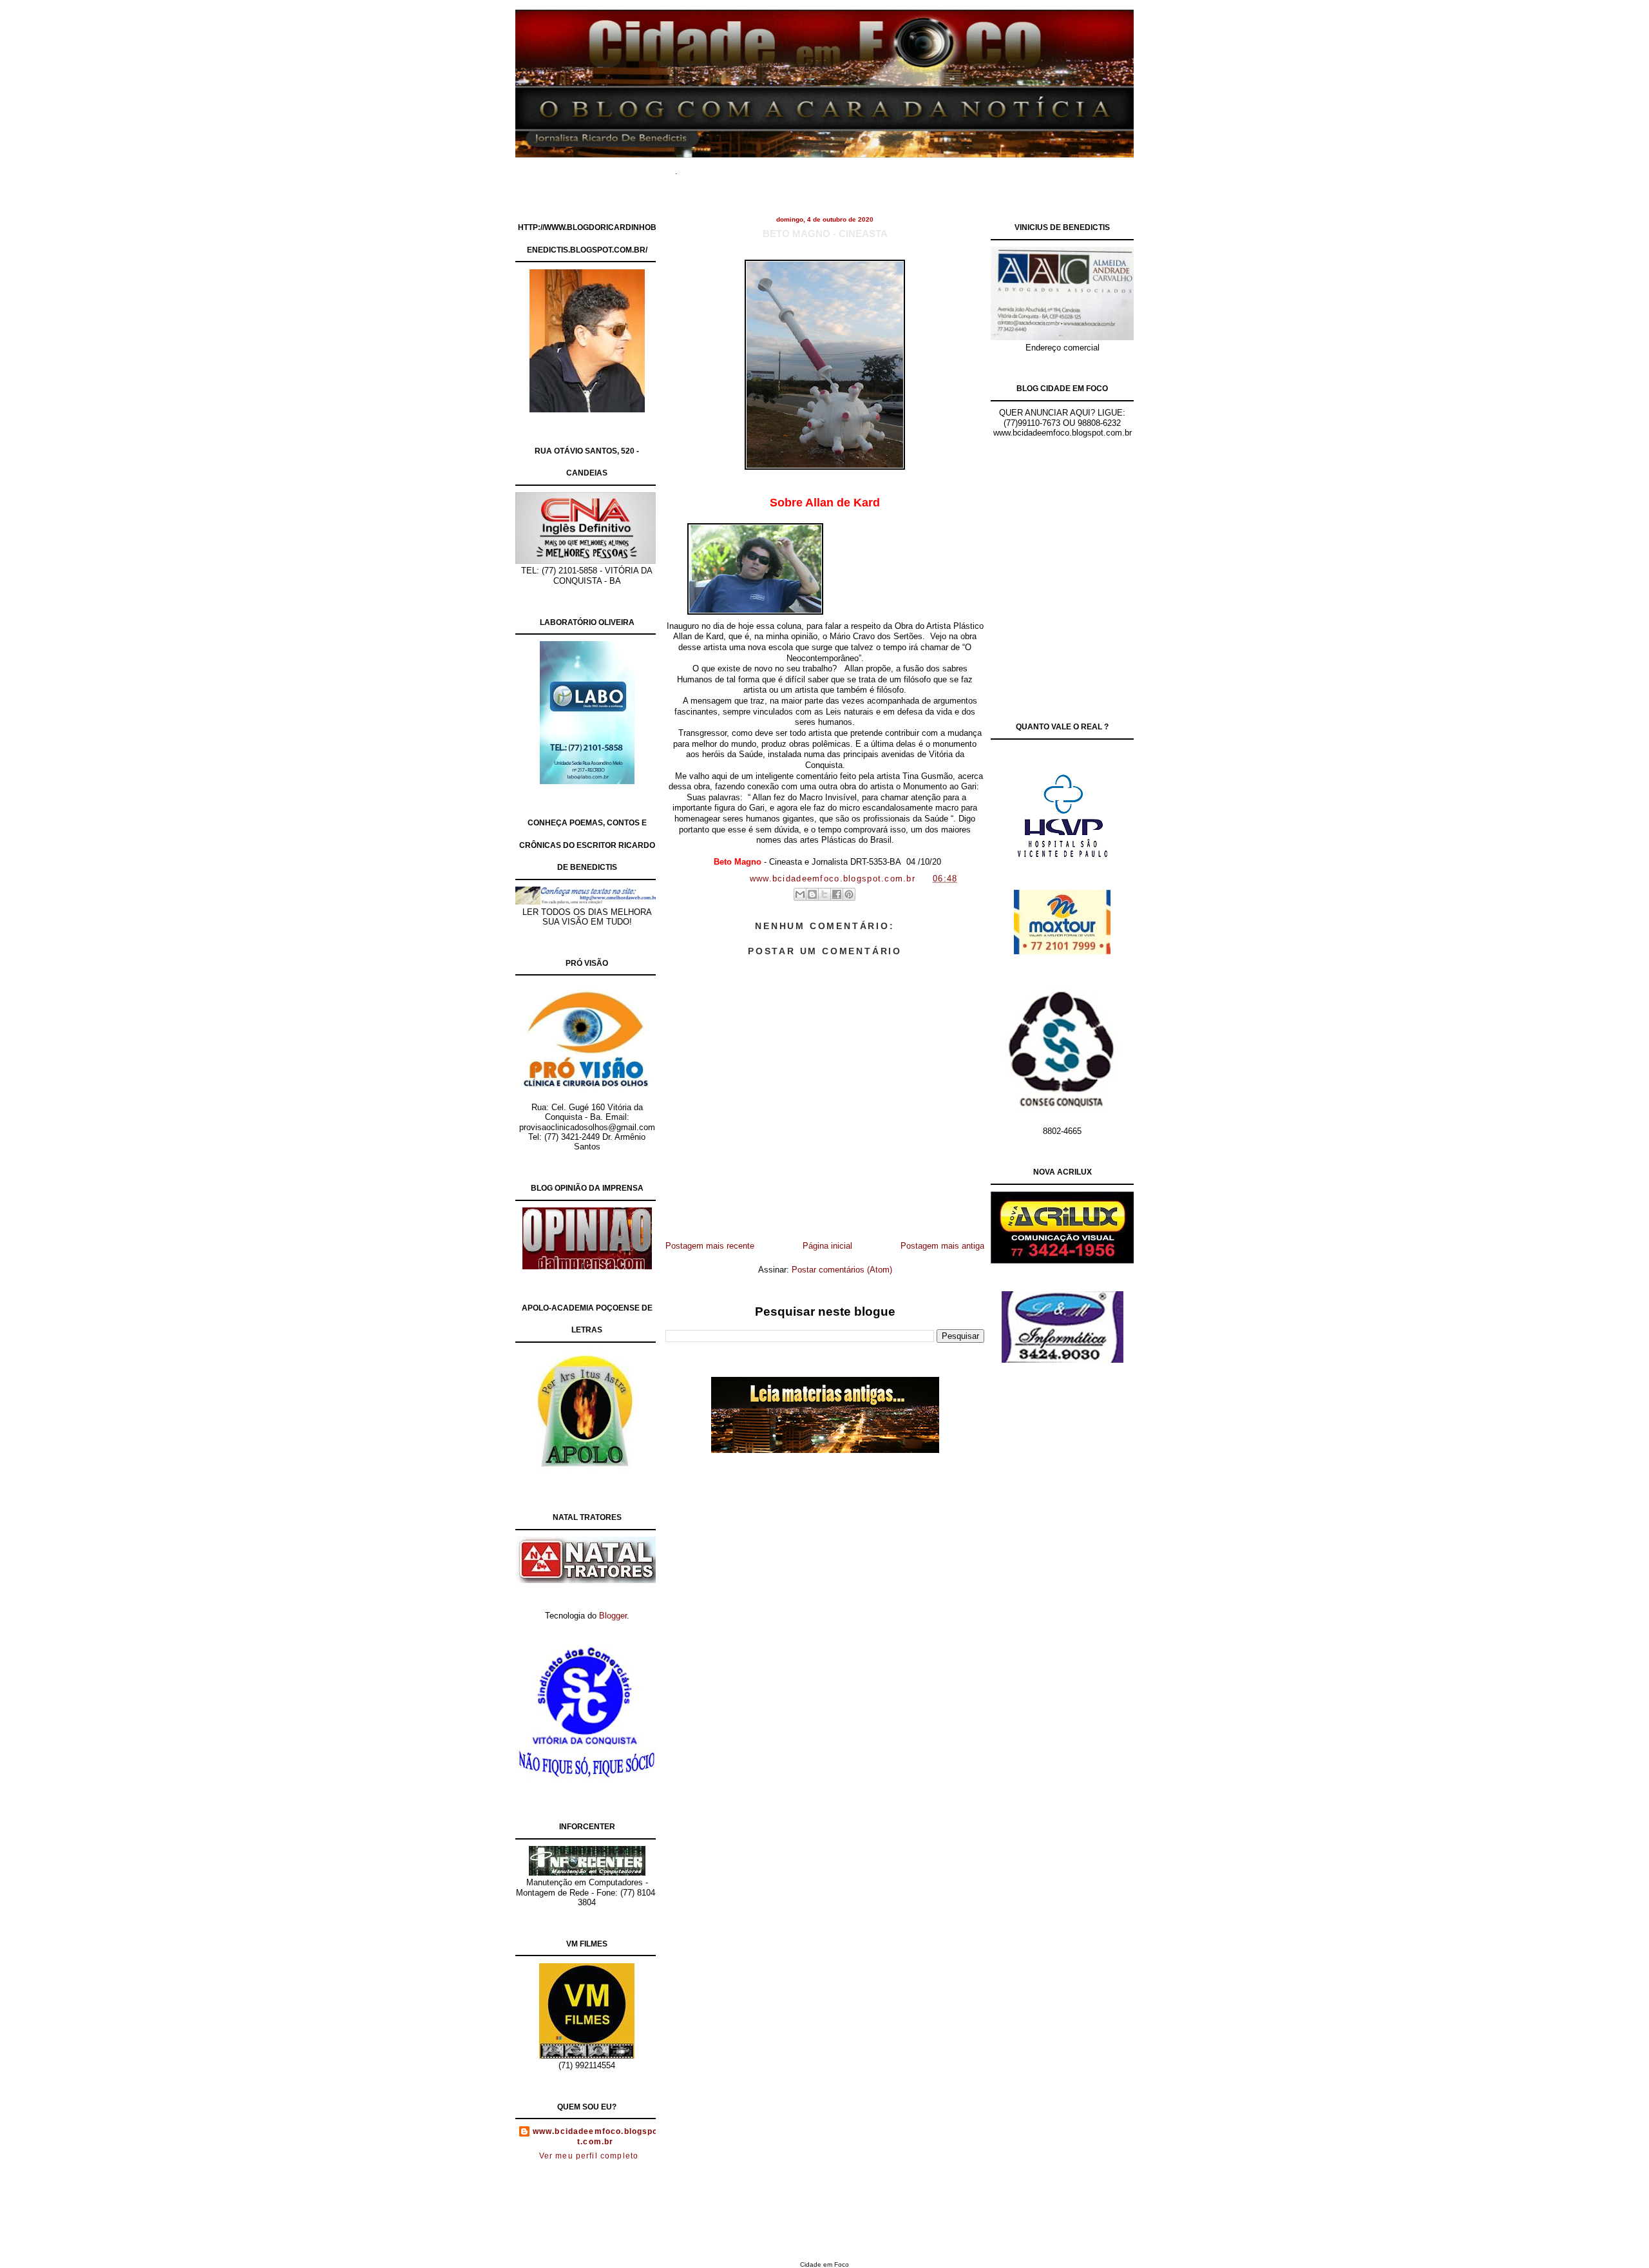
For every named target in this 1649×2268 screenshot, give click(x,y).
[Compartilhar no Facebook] (837, 894)
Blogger (613, 1616)
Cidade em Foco (824, 2264)
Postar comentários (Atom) (842, 1270)
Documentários (763, 167)
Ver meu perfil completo (589, 2156)
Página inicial (827, 1246)
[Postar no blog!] (812, 894)
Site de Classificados (848, 167)
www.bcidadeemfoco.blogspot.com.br (596, 2137)
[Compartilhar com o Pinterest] (849, 894)
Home (709, 167)
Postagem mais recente (710, 1246)
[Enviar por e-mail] (800, 894)
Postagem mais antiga (942, 1246)
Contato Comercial (940, 167)
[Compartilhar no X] (824, 894)
